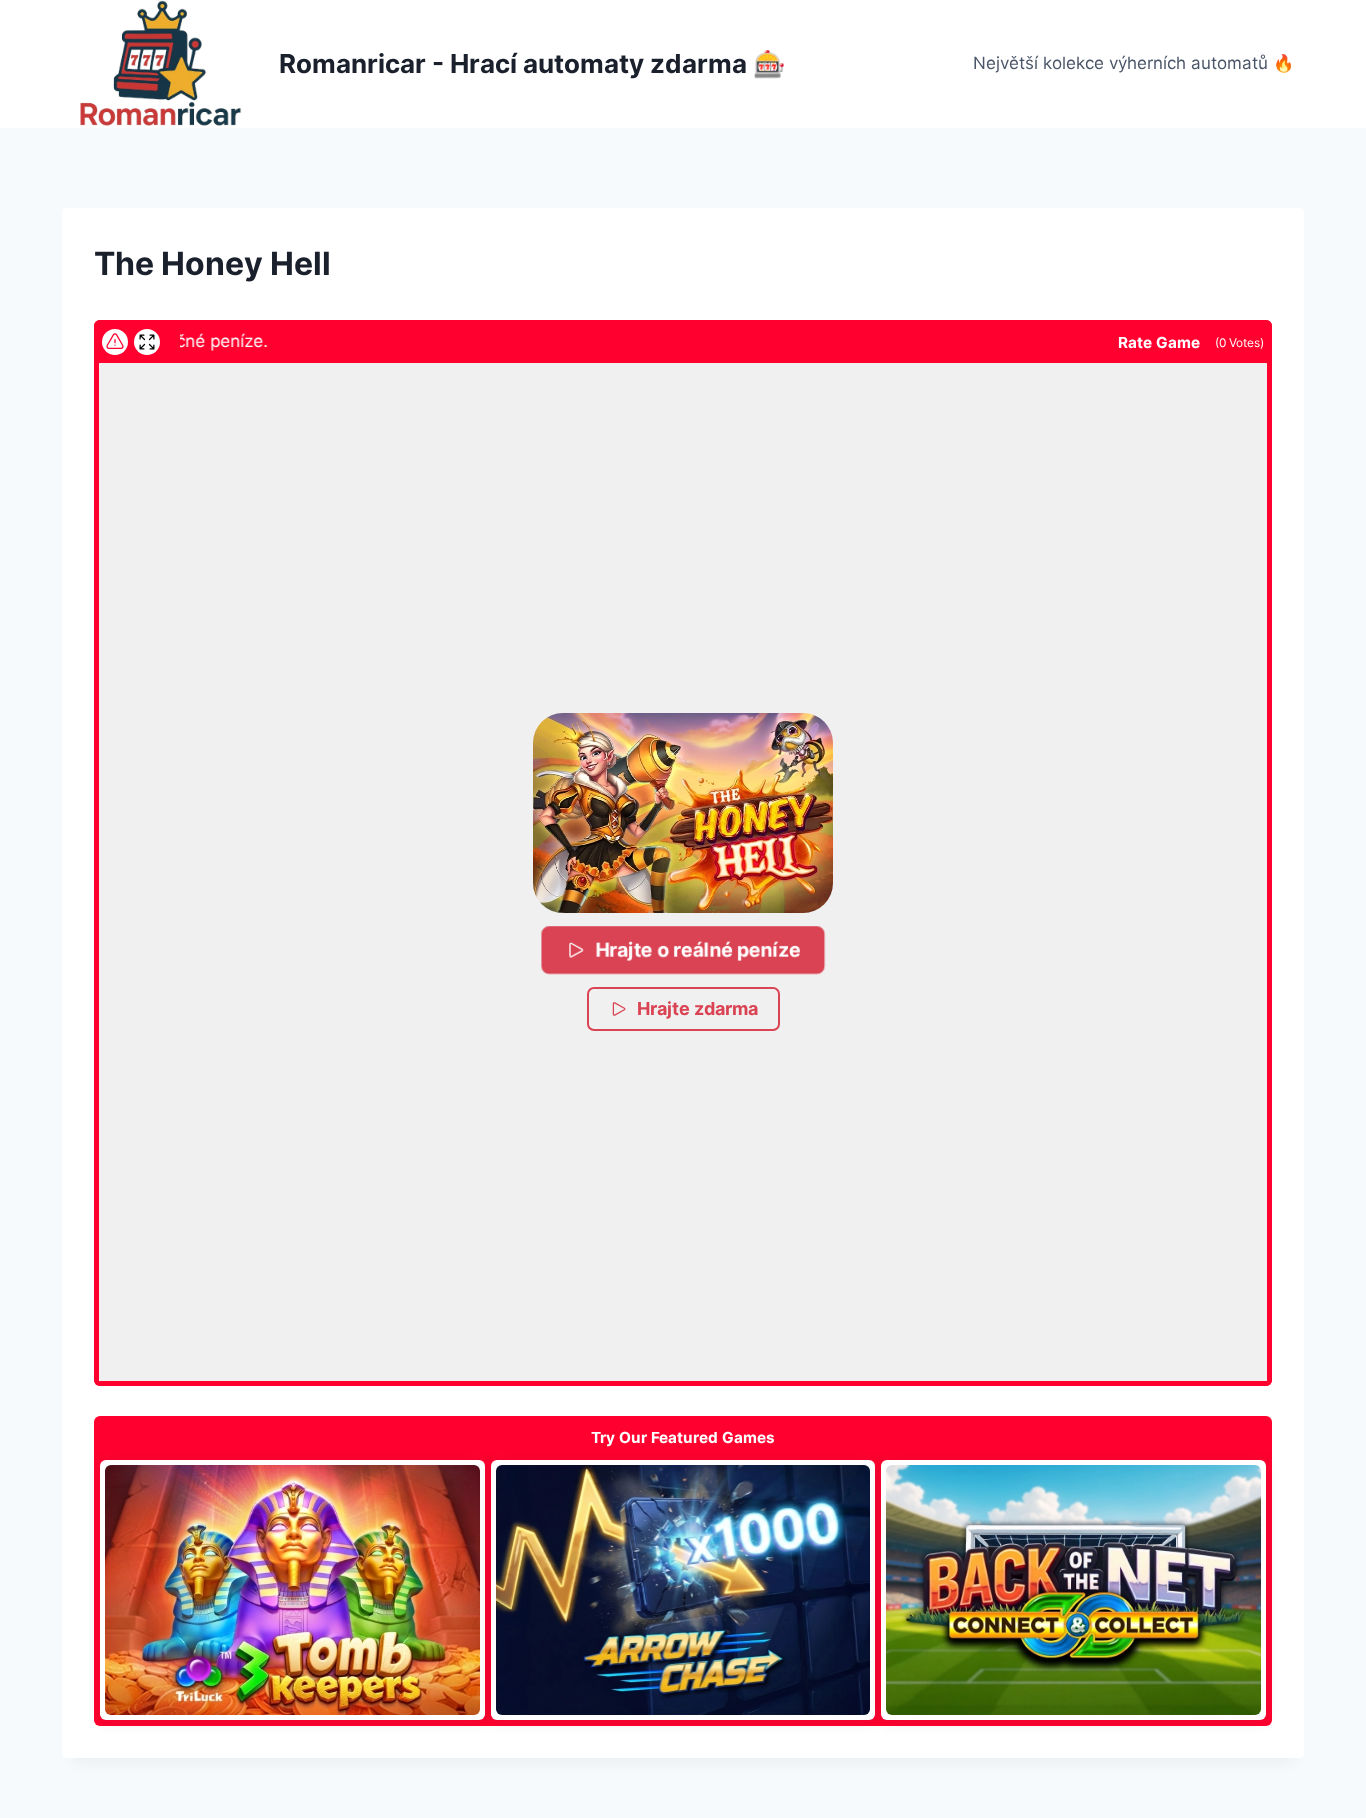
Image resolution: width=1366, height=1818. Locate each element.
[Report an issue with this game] (115, 342)
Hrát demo (292, 1590)
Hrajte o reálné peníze (697, 949)
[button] (683, 813)
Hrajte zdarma (697, 1008)
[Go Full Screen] (147, 342)
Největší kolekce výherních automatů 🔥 (1133, 63)
